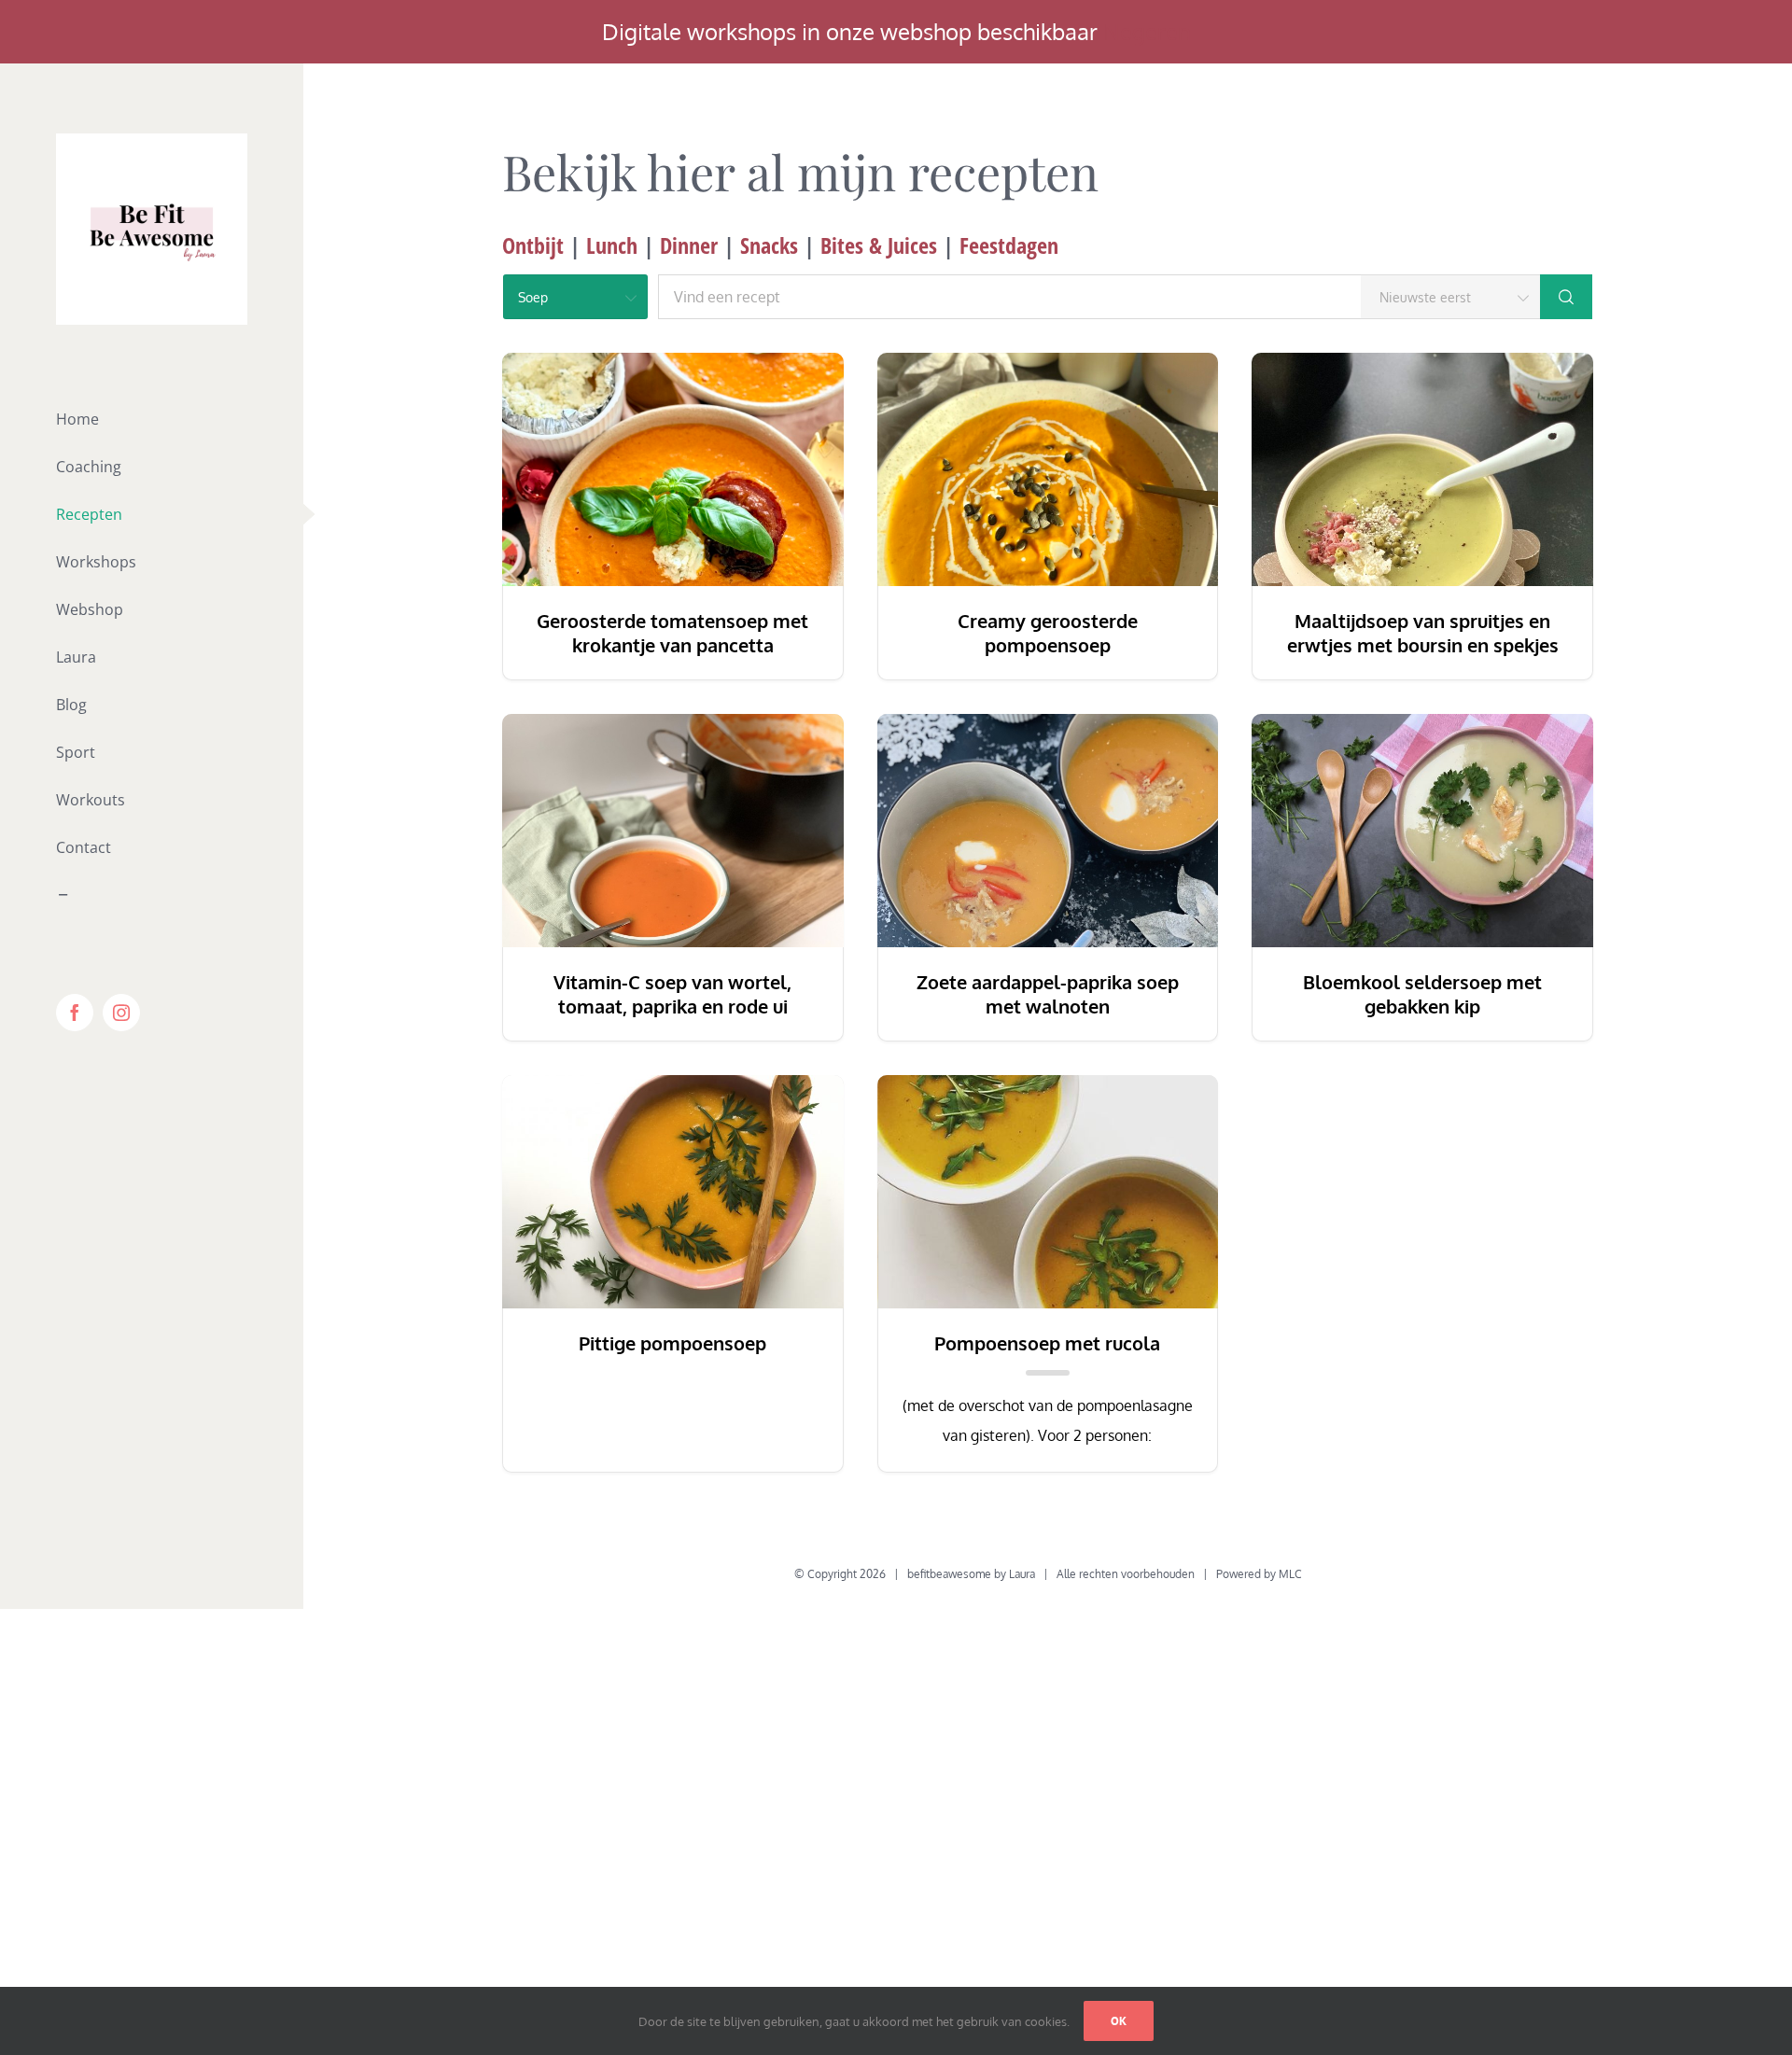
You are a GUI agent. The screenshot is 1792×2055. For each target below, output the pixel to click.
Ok (1119, 2021)
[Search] (1566, 297)
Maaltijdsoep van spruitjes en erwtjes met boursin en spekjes (1423, 633)
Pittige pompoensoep (672, 1343)
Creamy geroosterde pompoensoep (1048, 633)
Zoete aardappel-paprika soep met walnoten (1048, 994)
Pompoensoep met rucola (1047, 1343)
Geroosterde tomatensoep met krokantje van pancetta (672, 633)
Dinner (689, 245)
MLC (1290, 1574)
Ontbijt (533, 245)
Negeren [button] (1147, 31)
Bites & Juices (882, 245)
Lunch (612, 245)
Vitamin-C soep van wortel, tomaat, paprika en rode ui (672, 994)
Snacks (769, 245)
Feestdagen (1009, 245)
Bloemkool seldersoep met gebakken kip (1422, 994)
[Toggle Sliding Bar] (152, 895)
